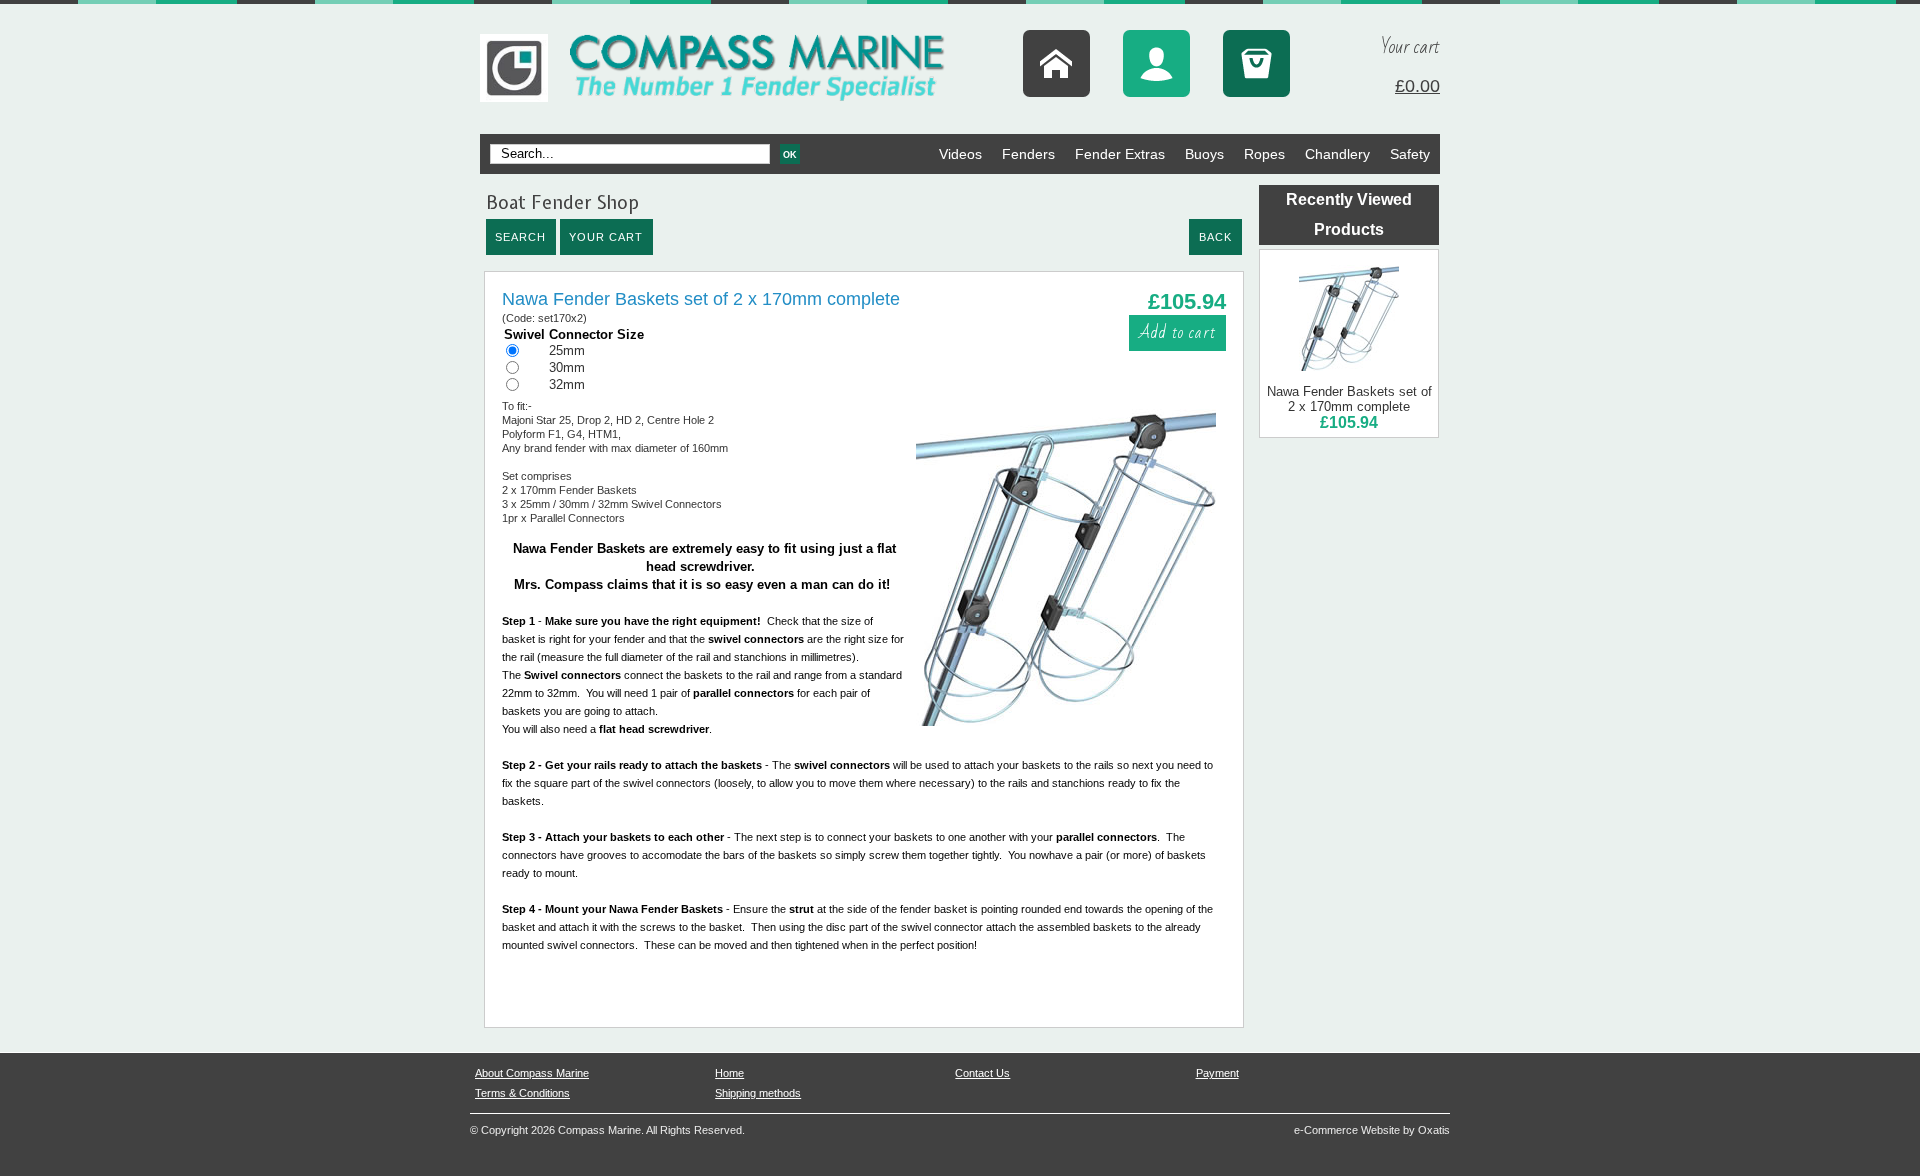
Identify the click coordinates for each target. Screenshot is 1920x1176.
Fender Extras (1120, 154)
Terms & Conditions (522, 1093)
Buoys (1204, 154)
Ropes (1264, 154)
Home (729, 1073)
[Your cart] (1256, 63)
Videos (960, 154)
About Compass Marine (532, 1073)
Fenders (1028, 154)
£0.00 (1417, 86)
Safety (1410, 154)
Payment (1217, 1073)
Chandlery (1337, 154)
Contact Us (982, 1073)
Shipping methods (758, 1093)
